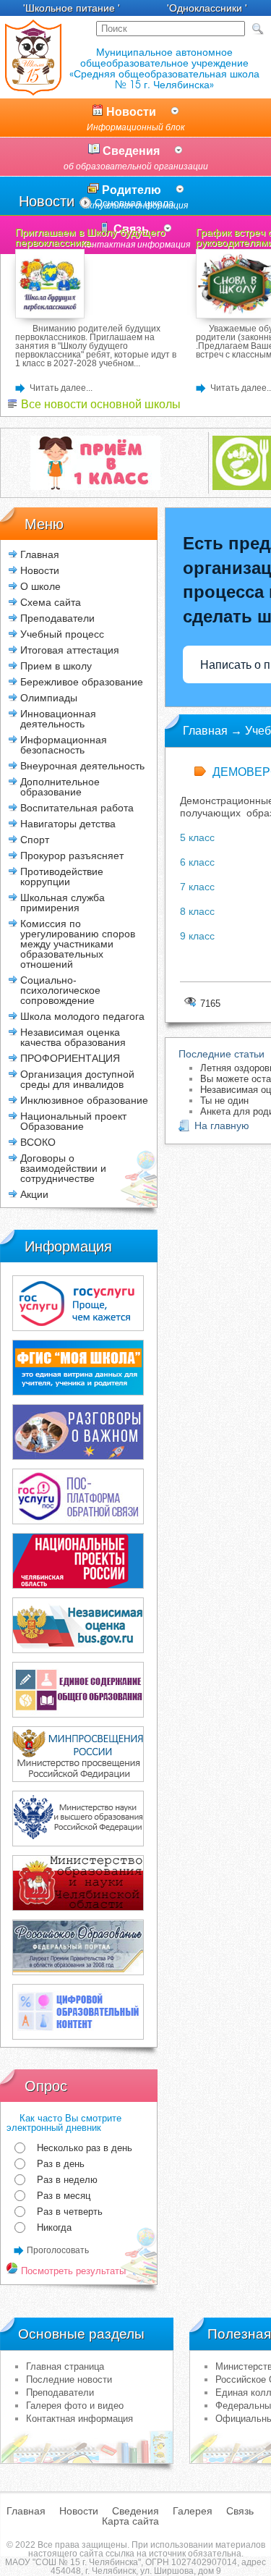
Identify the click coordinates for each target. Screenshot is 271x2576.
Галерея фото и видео (75, 2406)
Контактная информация (79, 2419)
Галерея (193, 2511)
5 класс (199, 837)
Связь (240, 2511)
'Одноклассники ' (207, 8)
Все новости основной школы (99, 404)
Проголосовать (58, 2250)
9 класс (197, 936)
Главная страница (65, 2366)
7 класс (197, 887)
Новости (136, 119)
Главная (40, 554)
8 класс (197, 911)
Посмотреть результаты (72, 2271)
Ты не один (224, 1101)
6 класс (197, 862)
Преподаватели (60, 2393)
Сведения (136, 158)
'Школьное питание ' (72, 8)
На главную (222, 1126)
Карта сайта (130, 2521)
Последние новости (69, 2379)
